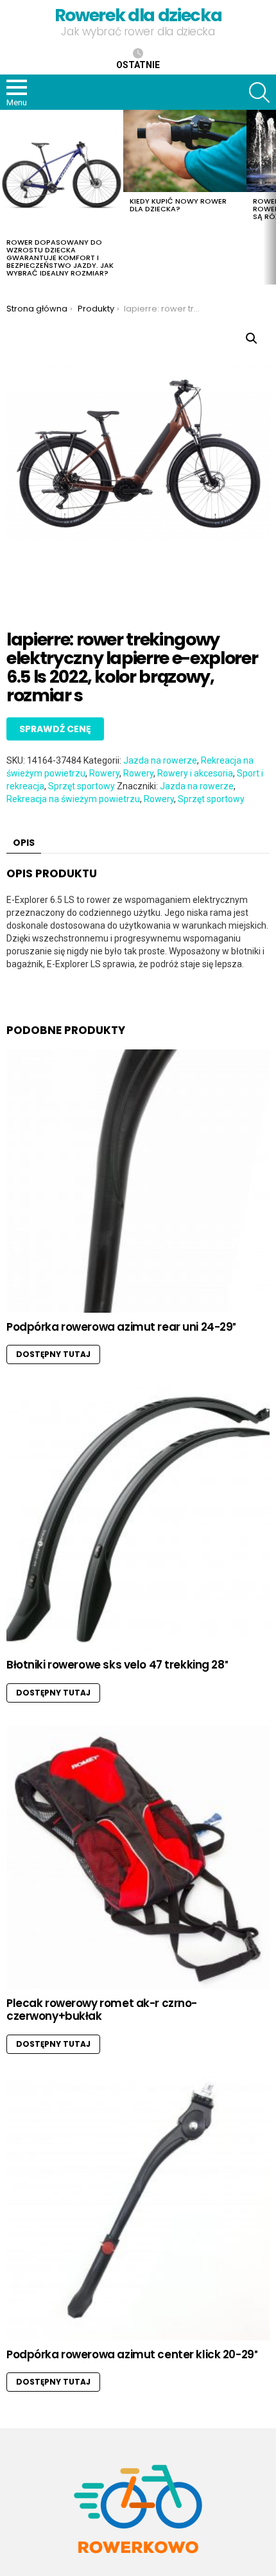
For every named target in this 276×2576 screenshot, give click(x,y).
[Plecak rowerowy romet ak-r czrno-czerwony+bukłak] (138, 1857)
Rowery (104, 773)
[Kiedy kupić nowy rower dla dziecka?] (185, 151)
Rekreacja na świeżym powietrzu (73, 799)
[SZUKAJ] (259, 92)
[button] (252, 338)
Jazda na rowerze (160, 760)
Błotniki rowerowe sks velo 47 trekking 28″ (117, 1665)
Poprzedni (6, 197)
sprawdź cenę (55, 729)
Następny (270, 197)
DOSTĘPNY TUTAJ (53, 1354)
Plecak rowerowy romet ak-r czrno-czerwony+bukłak (102, 2010)
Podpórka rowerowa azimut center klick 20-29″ (132, 2354)
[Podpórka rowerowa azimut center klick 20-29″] (138, 2209)
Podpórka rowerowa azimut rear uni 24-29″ (121, 1327)
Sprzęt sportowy (82, 786)
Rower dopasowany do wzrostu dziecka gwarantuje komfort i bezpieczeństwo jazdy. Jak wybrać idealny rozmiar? (60, 258)
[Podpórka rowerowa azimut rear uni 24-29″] (138, 1181)
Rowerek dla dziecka (138, 15)
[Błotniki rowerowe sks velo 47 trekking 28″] (138, 1519)
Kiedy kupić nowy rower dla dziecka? (178, 205)
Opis (24, 843)
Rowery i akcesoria (195, 773)
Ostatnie (138, 65)
